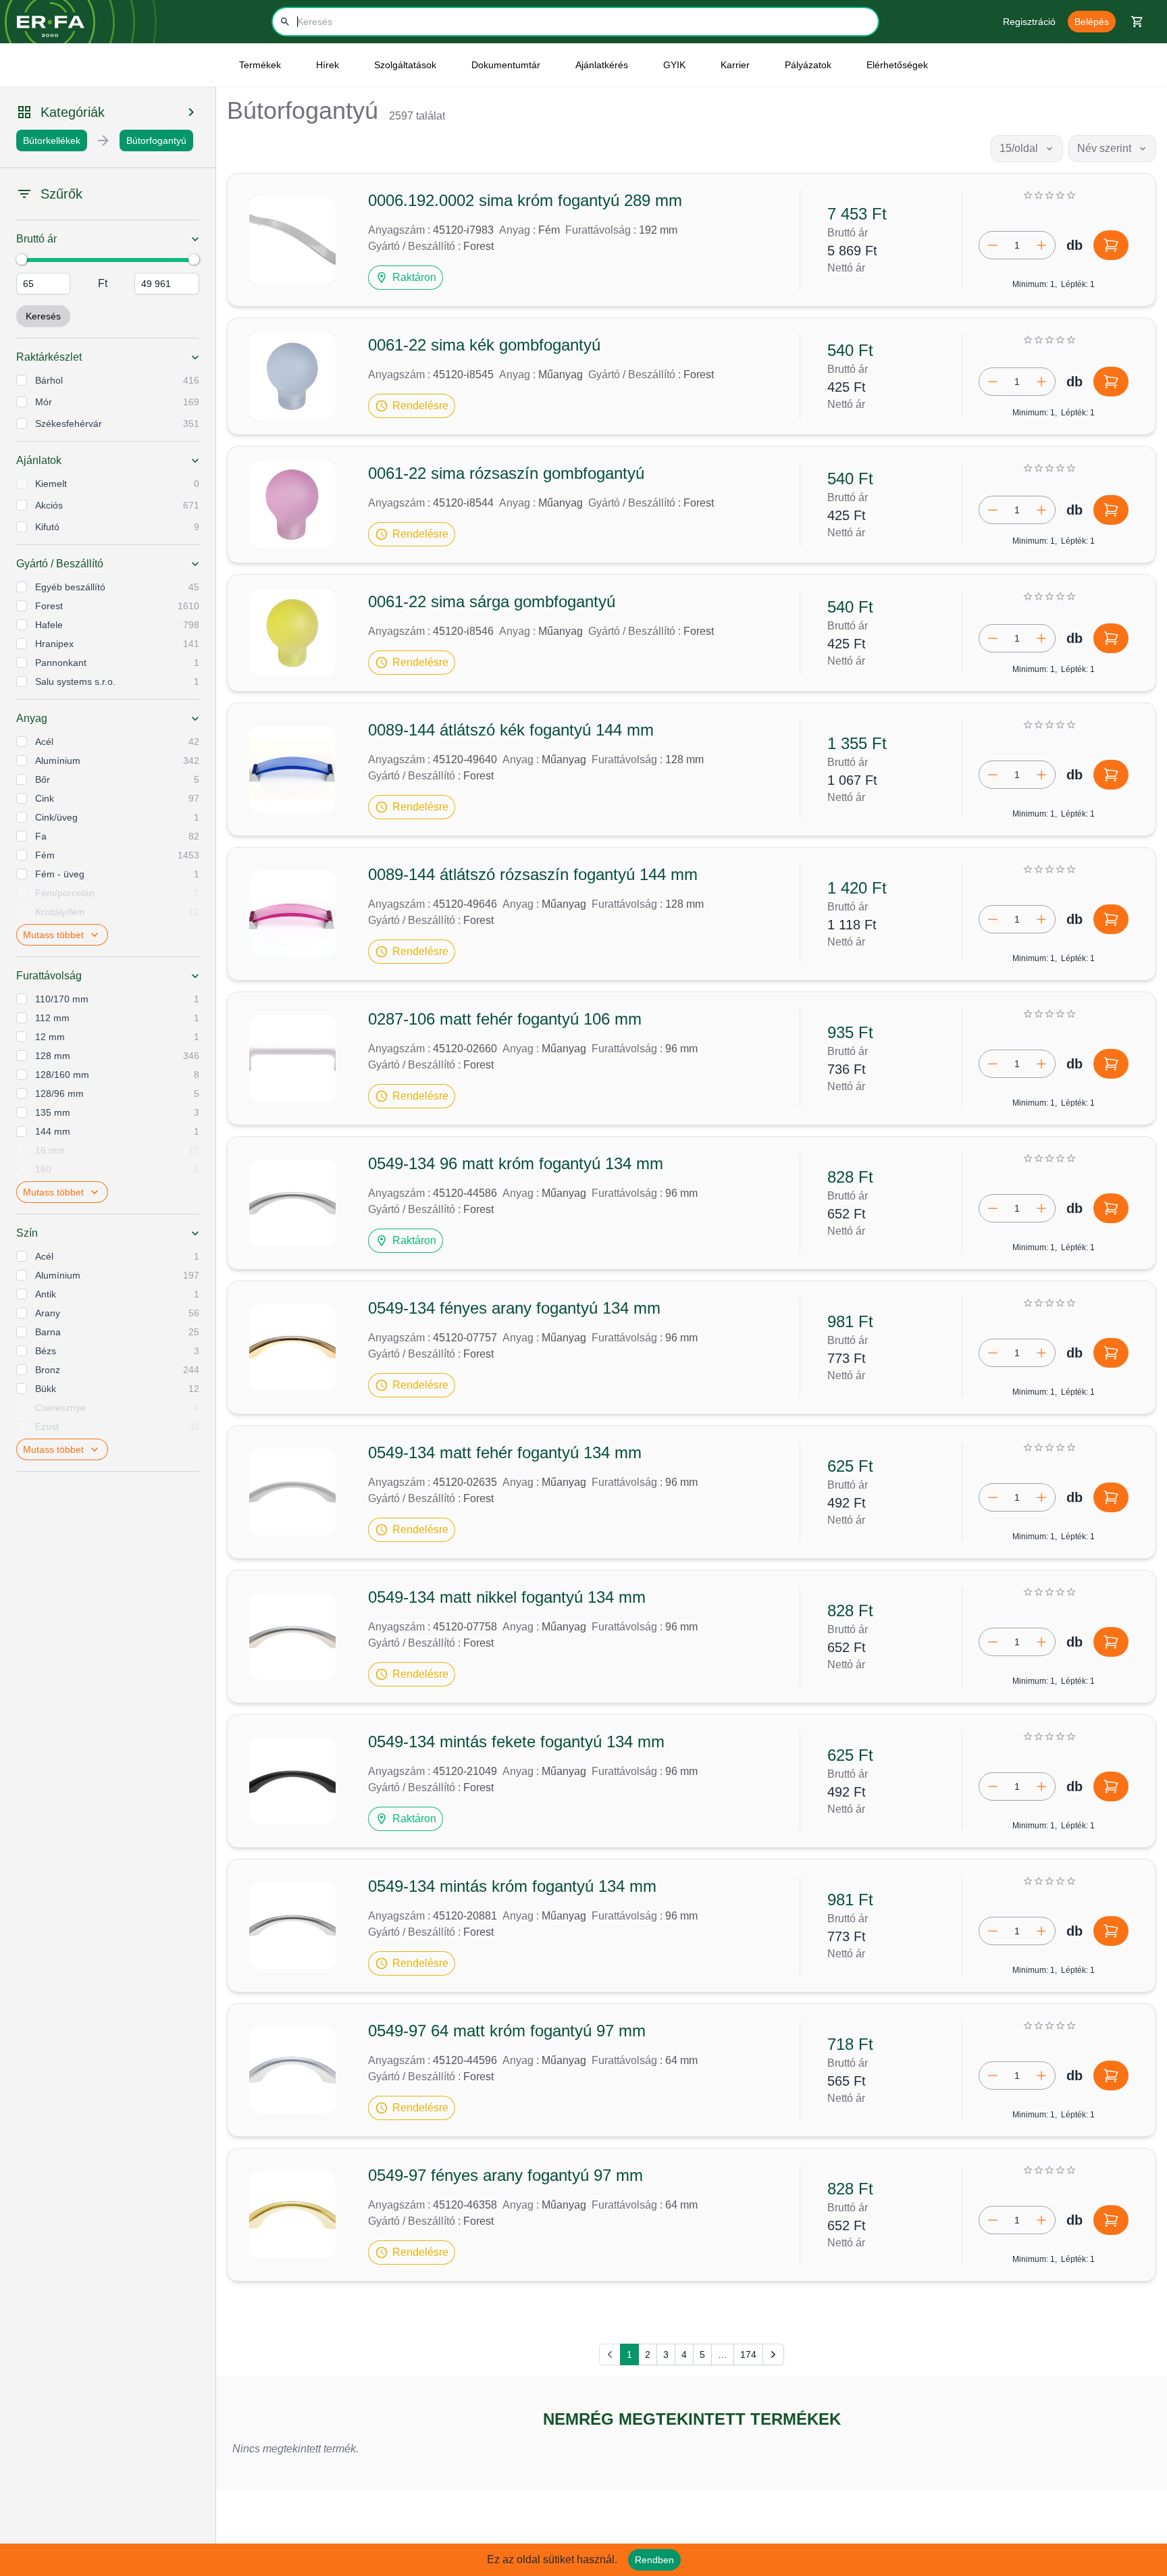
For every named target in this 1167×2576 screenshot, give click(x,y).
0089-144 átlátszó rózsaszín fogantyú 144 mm (533, 874)
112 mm (52, 1018)
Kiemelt (51, 484)
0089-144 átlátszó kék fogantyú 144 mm (511, 730)
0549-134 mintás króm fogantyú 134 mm (512, 1886)
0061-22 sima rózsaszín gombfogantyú (506, 473)
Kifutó (47, 527)
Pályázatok (808, 65)
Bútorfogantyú (156, 140)
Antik (46, 1294)
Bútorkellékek (52, 140)
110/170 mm (62, 999)
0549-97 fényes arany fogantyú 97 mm (505, 2175)
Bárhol (49, 380)
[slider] (22, 259)
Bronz (48, 1370)
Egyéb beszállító (70, 587)
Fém (45, 855)
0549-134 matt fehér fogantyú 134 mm (505, 1452)
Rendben (654, 2560)
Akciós (49, 505)
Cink (45, 798)
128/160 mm (62, 1075)
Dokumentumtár (506, 65)
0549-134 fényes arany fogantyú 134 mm (514, 1308)
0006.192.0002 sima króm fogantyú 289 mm (525, 200)
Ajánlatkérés (602, 65)
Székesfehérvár (69, 423)
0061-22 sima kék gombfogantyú (484, 345)
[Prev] (610, 2354)
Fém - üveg (60, 874)
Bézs (46, 1351)
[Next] (773, 2354)
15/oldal (1019, 148)
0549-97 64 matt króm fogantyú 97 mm (507, 2031)
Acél (44, 742)
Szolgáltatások (405, 65)
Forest (49, 606)
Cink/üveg (56, 817)
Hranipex (54, 644)
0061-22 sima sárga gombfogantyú (492, 601)
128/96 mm (59, 1093)
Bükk (46, 1389)
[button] (406, 278)
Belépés (1092, 22)
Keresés (43, 316)
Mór (44, 402)
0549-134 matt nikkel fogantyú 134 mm (507, 1597)
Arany (48, 1313)
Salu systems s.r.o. (75, 681)
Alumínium (58, 761)
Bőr (43, 779)
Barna (48, 1332)
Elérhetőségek (897, 65)
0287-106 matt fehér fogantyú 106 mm (505, 1019)
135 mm (53, 1112)
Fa (41, 836)
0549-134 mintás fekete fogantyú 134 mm (516, 1742)
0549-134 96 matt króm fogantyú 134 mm (516, 1163)
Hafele (49, 625)
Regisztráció (1029, 22)
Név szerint (1104, 148)
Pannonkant (61, 663)
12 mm (50, 1037)
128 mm (53, 1056)
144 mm (53, 1131)
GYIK (674, 65)
